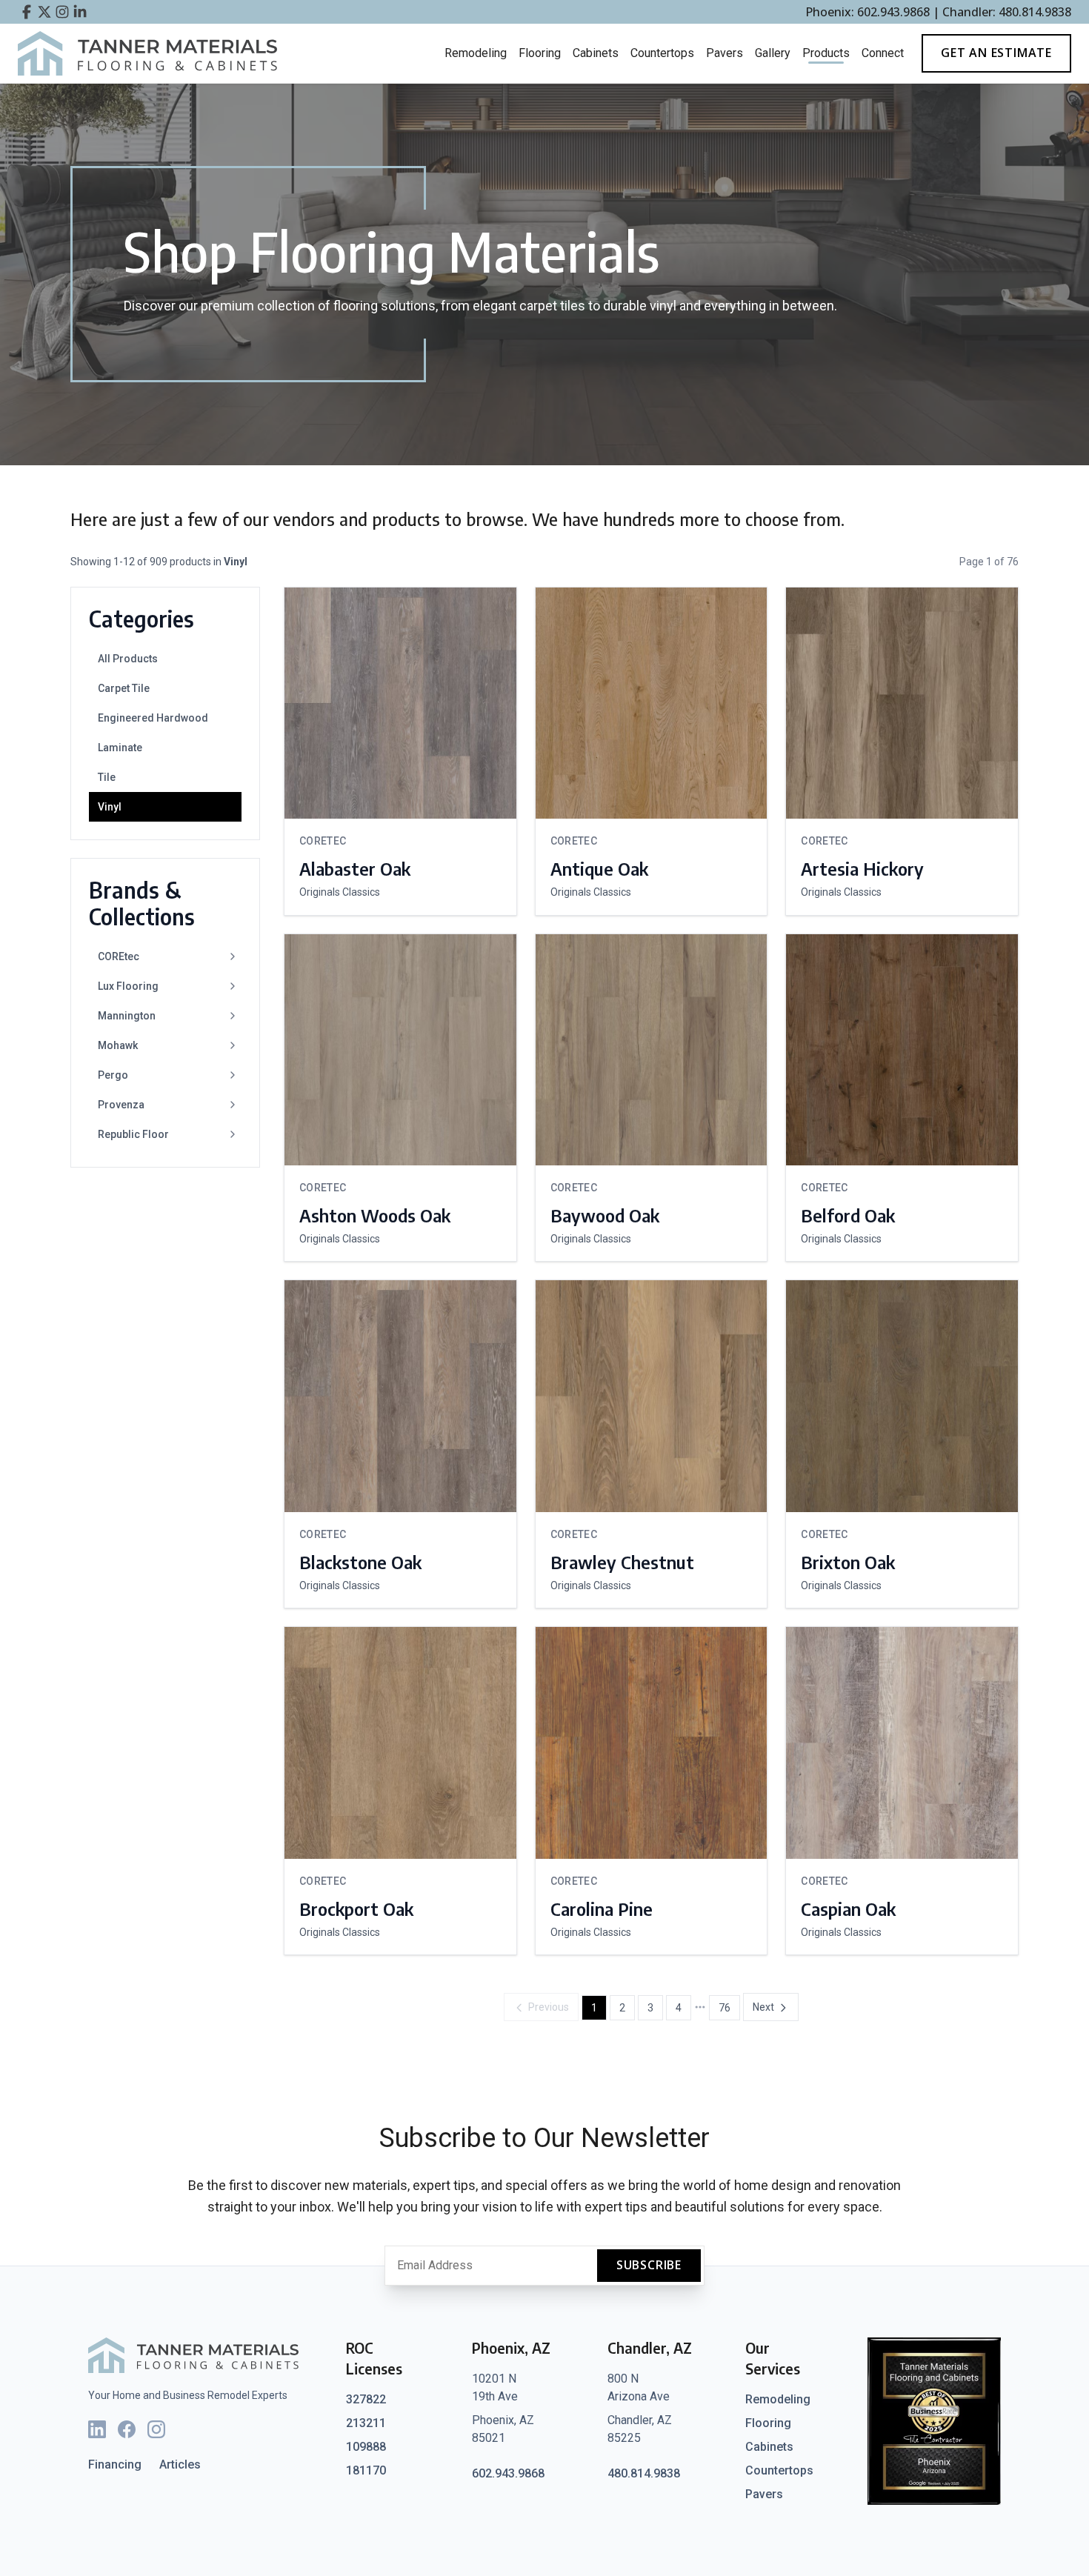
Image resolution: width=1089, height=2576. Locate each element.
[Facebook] (127, 2429)
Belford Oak (848, 1215)
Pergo (113, 1075)
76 (725, 2008)
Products (826, 53)
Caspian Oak (848, 1908)
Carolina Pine (602, 1908)
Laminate (120, 748)
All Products (128, 659)
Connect (883, 53)
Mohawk (118, 1045)
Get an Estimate (996, 53)
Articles (180, 2464)
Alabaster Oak (355, 868)
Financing (115, 2464)
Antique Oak (599, 868)
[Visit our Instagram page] (62, 12)
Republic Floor (133, 1134)
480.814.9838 (644, 2473)
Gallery (773, 53)
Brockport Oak (356, 1908)
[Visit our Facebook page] (27, 12)
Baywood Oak (605, 1215)
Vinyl (110, 807)
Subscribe (649, 2265)
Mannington (127, 1016)
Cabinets (596, 53)
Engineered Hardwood (153, 718)
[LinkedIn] (97, 2429)
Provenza (121, 1105)
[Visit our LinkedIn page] (80, 12)
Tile (107, 777)
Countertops (662, 53)
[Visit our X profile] (44, 12)
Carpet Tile (124, 688)
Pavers (725, 53)
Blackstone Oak (360, 1562)
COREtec (119, 956)
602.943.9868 (508, 2473)
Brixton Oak (848, 1562)
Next (763, 2007)
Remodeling (476, 53)
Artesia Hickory (862, 868)
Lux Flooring (128, 986)
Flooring (540, 53)
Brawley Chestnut (622, 1562)
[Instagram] (156, 2429)
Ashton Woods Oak (375, 1215)
